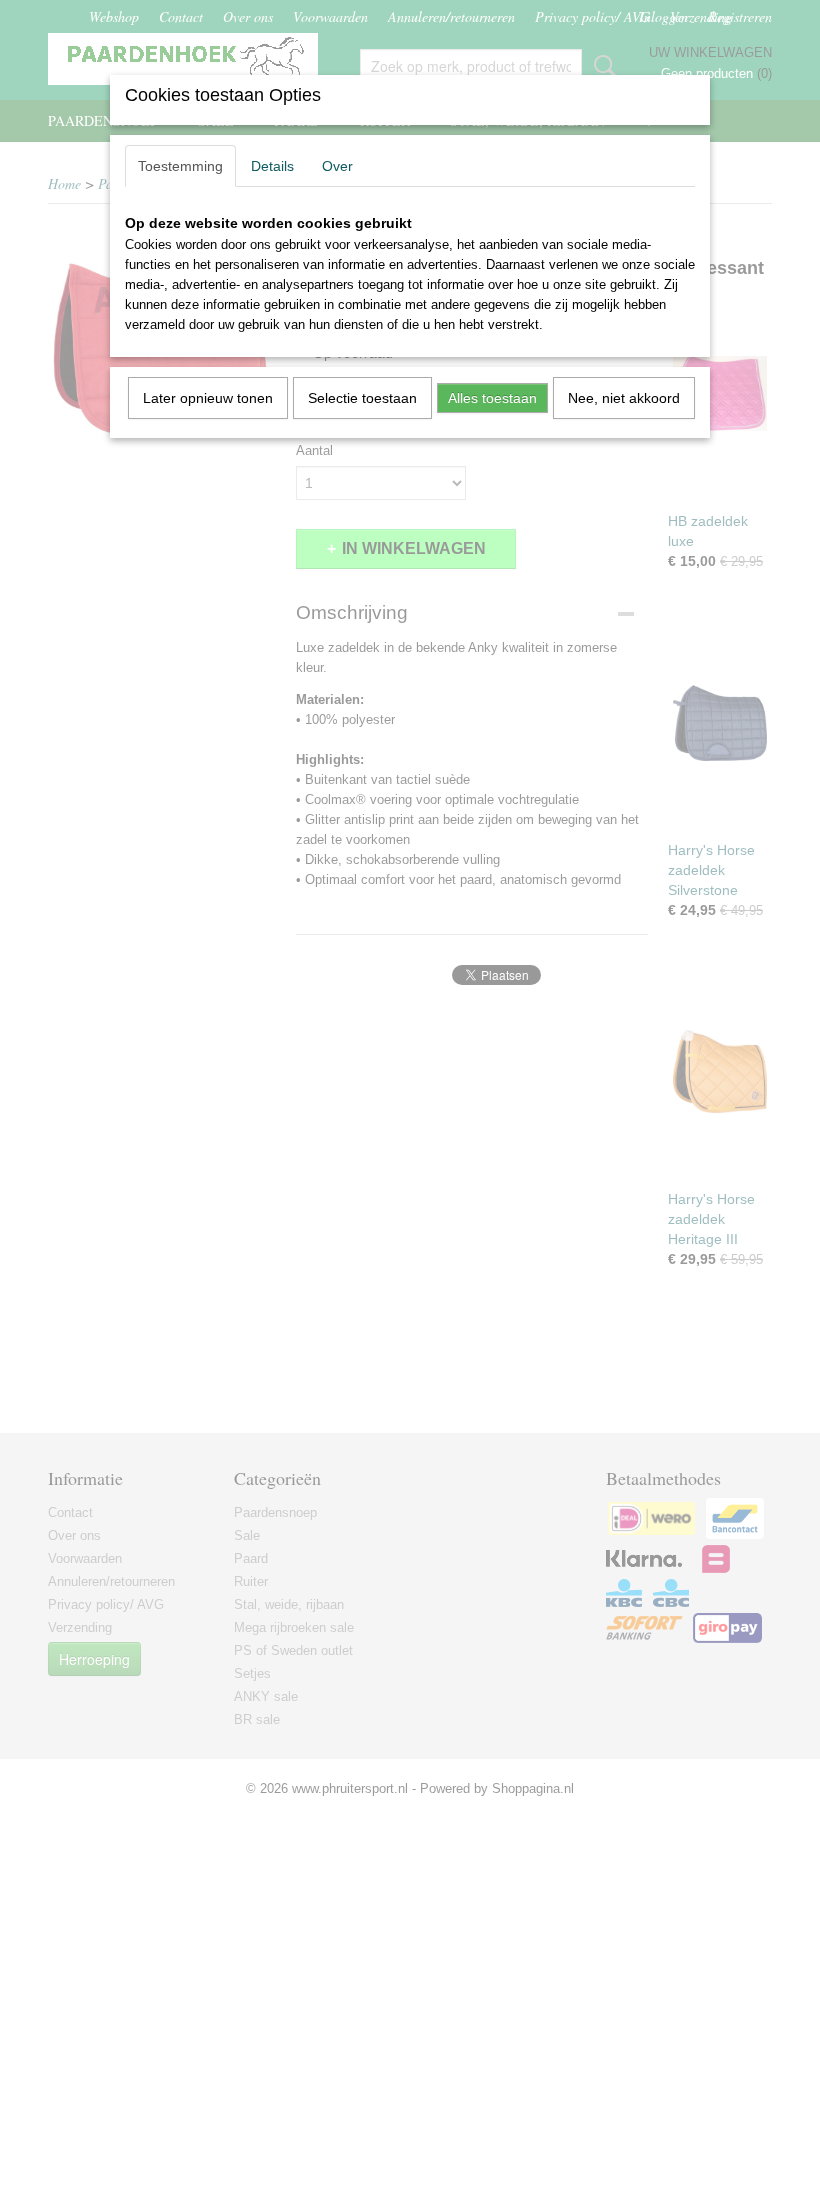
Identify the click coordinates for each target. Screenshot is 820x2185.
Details (272, 166)
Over (337, 166)
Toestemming (180, 166)
